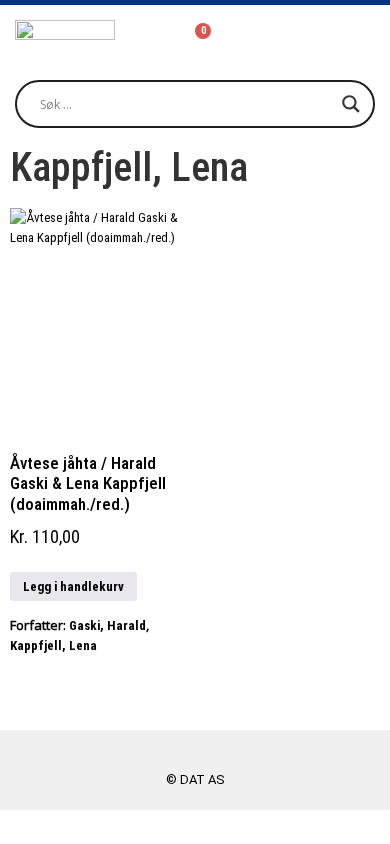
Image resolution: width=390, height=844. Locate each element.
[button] (336, 37)
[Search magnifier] (351, 104)
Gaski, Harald (107, 625)
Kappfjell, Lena (53, 645)
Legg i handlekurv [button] (73, 586)
